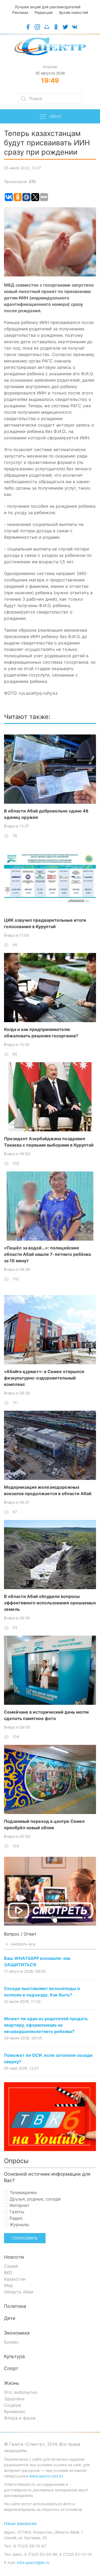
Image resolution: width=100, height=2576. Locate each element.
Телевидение (23, 2192)
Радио (15, 2218)
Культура (14, 2356)
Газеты (16, 2212)
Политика (15, 2306)
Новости (14, 2257)
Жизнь (12, 2383)
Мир (9, 2285)
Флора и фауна (20, 2418)
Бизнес (11, 2342)
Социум (12, 2405)
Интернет (19, 2205)
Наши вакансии (20, 2523)
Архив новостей (73, 12)
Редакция (44, 12)
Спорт (11, 2368)
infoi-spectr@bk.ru (33, 2563)
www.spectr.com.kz (46, 2476)
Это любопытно (21, 2392)
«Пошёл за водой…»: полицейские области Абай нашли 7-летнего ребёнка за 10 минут (47, 1254)
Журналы (19, 2225)
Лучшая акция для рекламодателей (47, 7)
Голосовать (25, 2238)
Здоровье (14, 2399)
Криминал (15, 2411)
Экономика (17, 2333)
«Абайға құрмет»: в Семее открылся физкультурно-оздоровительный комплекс (44, 1378)
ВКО (8, 2273)
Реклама (20, 12)
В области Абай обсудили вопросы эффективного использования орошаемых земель (50, 1603)
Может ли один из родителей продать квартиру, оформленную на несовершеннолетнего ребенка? (46, 2025)
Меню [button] (55, 116)
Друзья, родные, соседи (35, 2199)
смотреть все (22, 1944)
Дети (10, 2318)
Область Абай (19, 2292)
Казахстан (15, 2279)
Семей (11, 2266)
